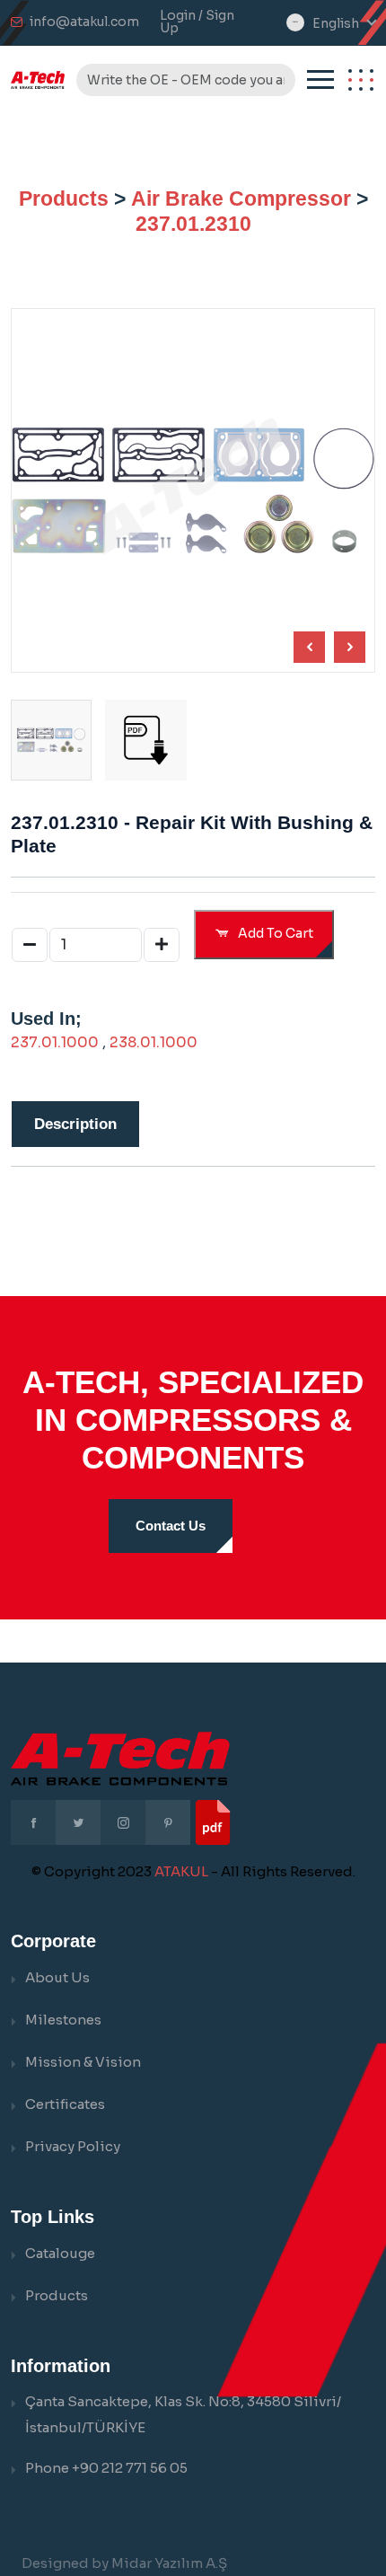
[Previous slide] (350, 647)
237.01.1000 (55, 1042)
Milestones (63, 2020)
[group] (145, 740)
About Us (57, 1977)
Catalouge (60, 2253)
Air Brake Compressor (241, 198)
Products (64, 198)
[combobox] (344, 24)
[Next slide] (309, 647)
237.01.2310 (193, 224)
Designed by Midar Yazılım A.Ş (124, 2563)
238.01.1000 (154, 1042)
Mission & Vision (83, 2062)
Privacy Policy (73, 2146)
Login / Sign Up (197, 22)
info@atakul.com (84, 22)
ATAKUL (181, 1871)
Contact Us (171, 1526)
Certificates (65, 2104)
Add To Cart (274, 933)
